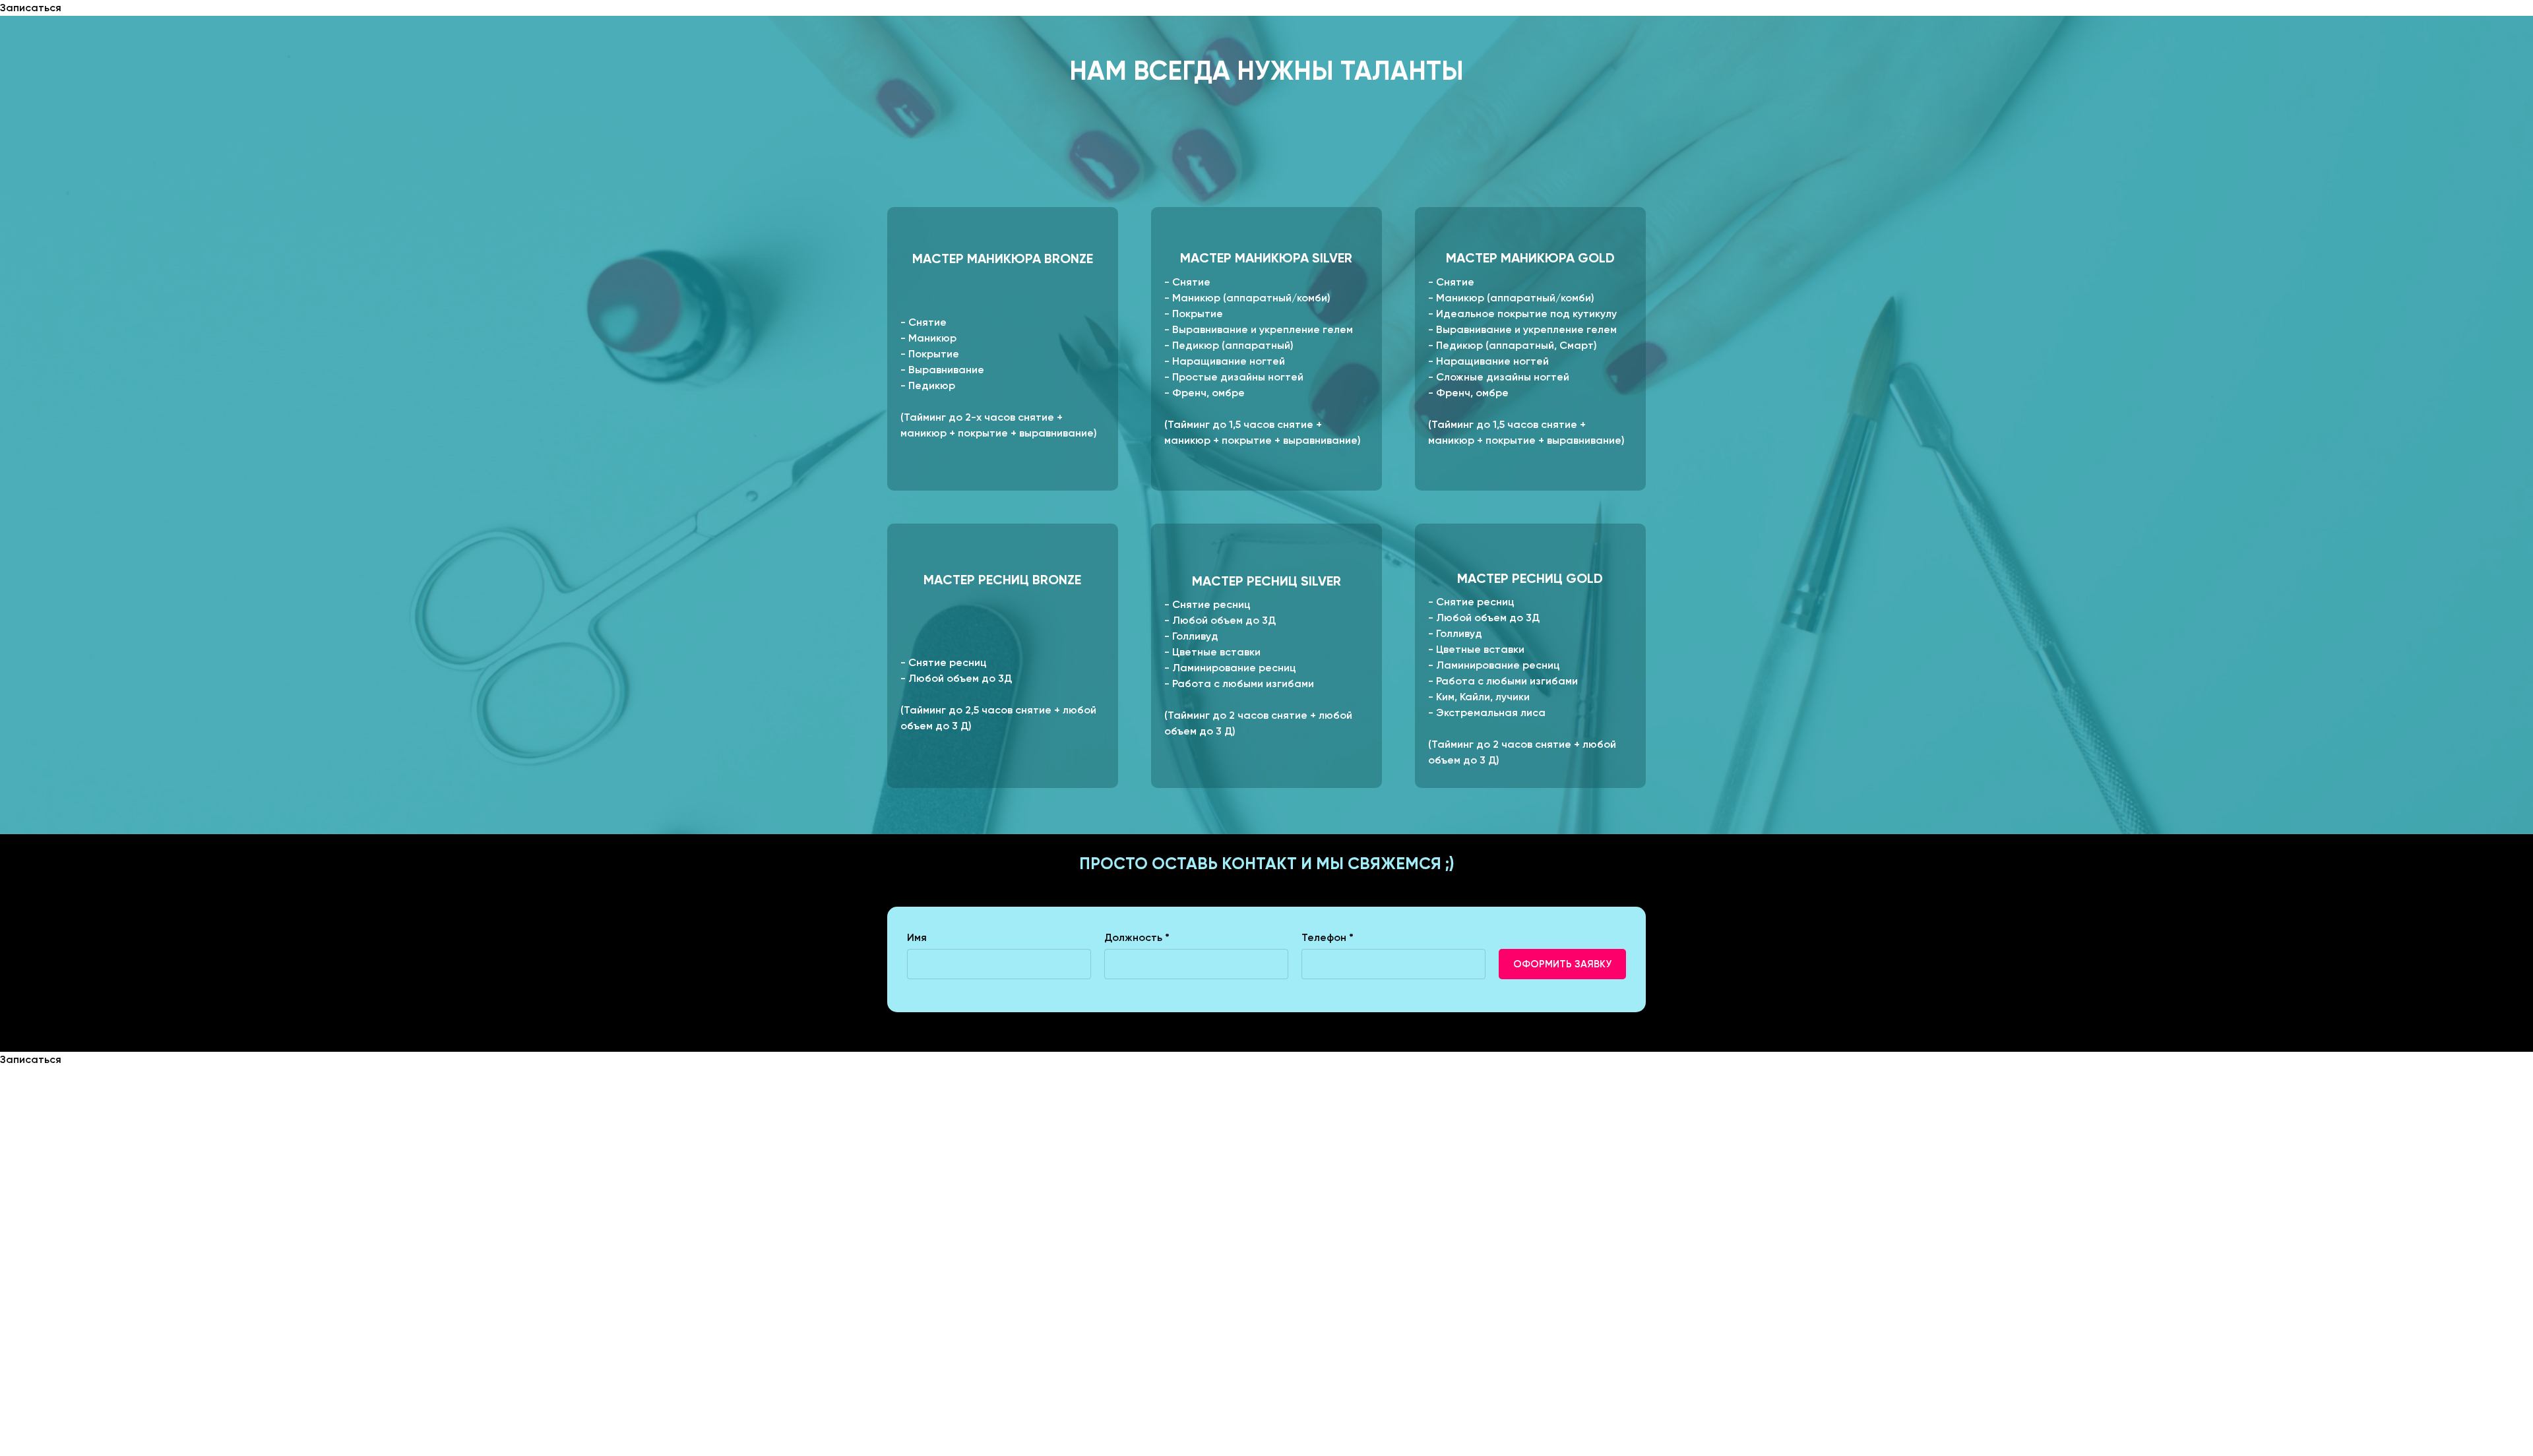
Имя (917, 937)
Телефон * (1328, 937)
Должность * (1137, 937)
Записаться (31, 8)
